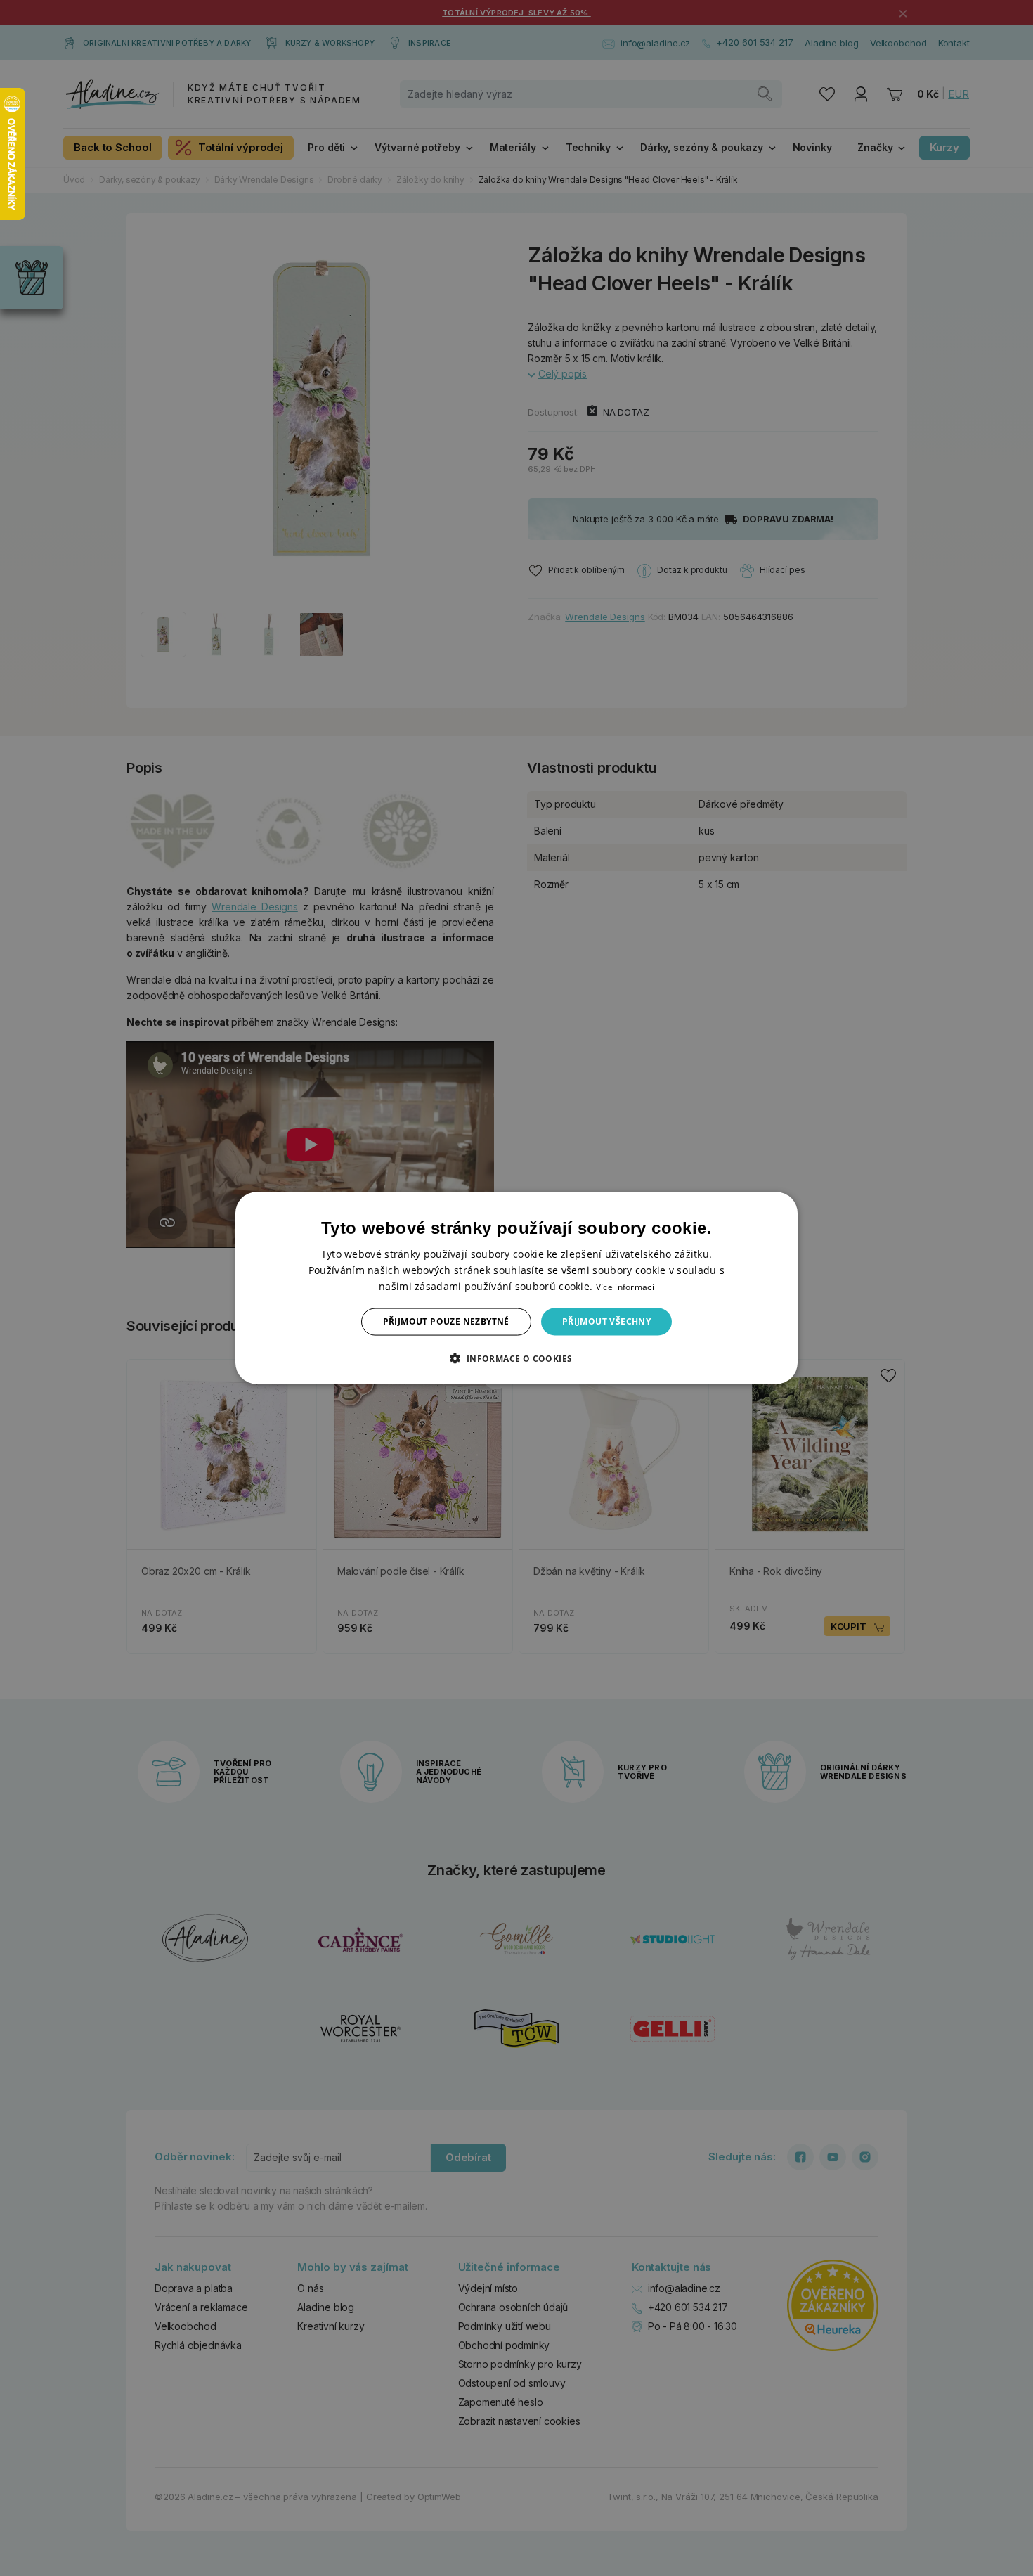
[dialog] (516, 1288)
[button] (516, 1358)
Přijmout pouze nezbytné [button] (446, 1321)
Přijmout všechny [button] (606, 1321)
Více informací (625, 1287)
